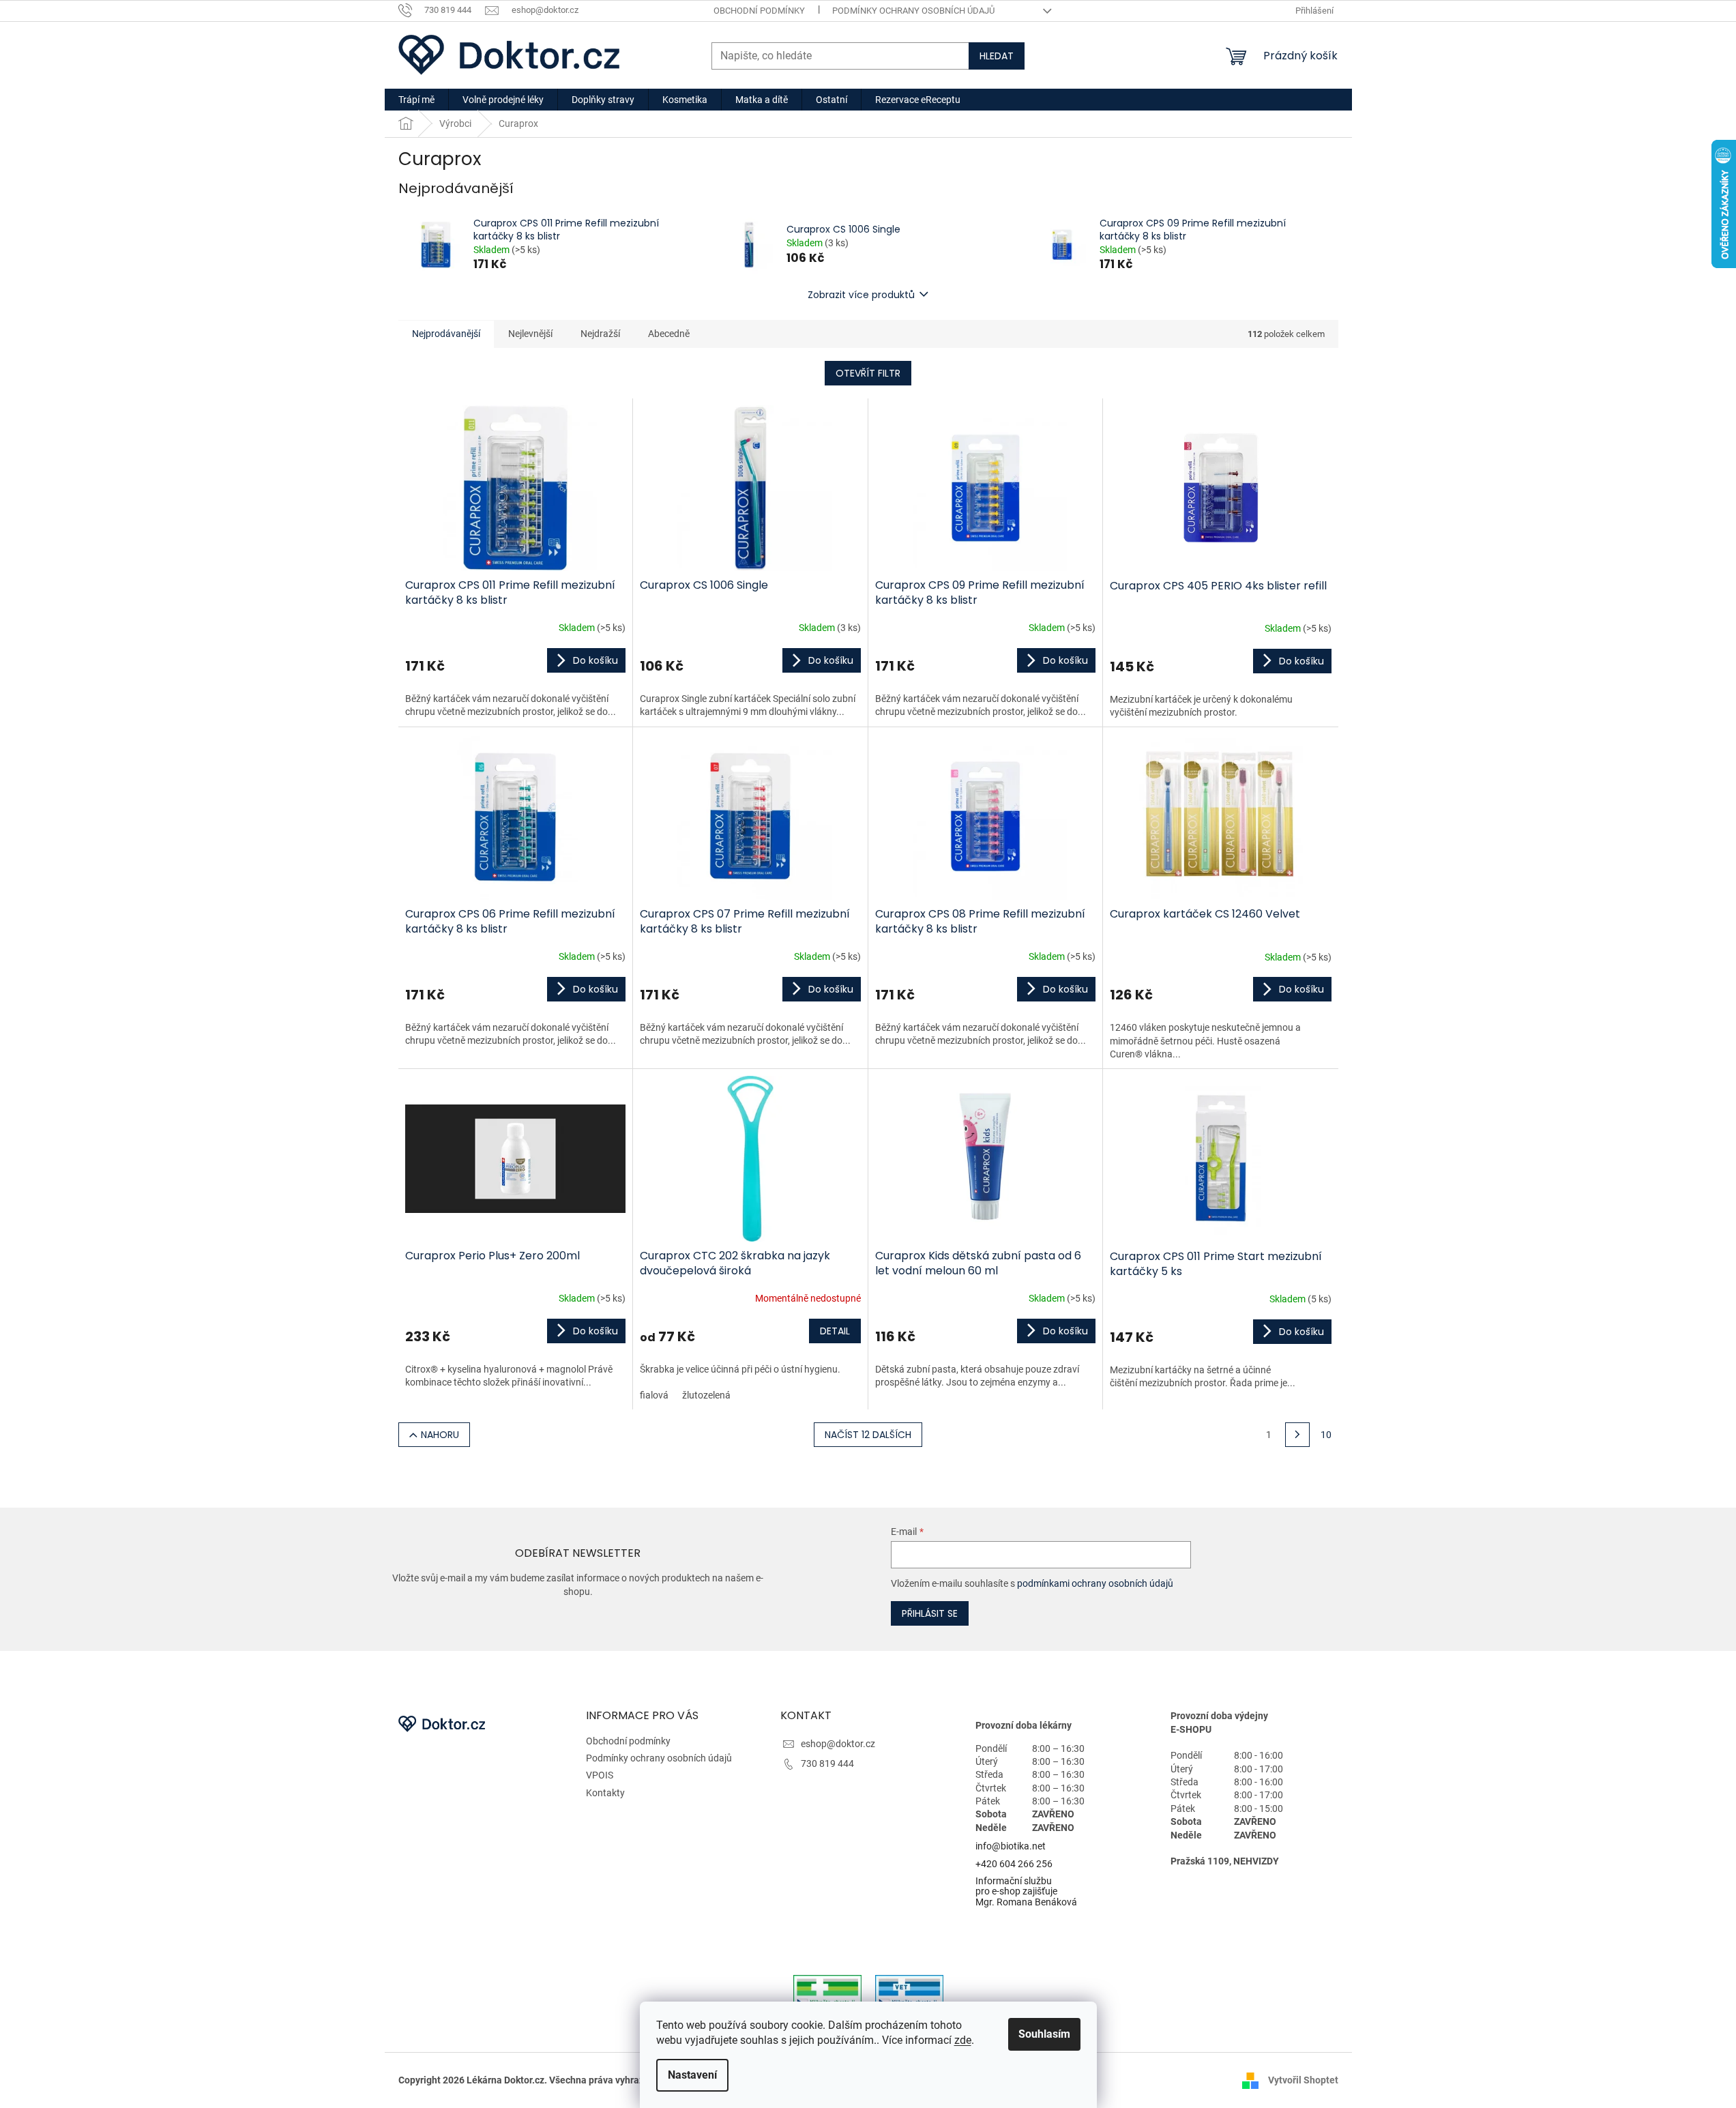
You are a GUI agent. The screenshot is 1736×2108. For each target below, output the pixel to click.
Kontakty (605, 1793)
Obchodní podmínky (759, 11)
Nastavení (692, 2075)
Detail (835, 1331)
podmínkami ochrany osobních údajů (1095, 1583)
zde (963, 2040)
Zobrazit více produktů (861, 295)
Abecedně (669, 334)
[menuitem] (416, 100)
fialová (654, 1395)
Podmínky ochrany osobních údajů (913, 11)
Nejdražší (600, 334)
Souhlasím (1044, 2034)
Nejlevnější (530, 334)
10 (1326, 1435)
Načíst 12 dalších (868, 1435)
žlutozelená (706, 1395)
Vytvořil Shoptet (1303, 2079)
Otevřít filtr (868, 373)
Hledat (997, 56)
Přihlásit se (930, 1613)
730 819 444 (827, 1763)
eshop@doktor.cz (838, 1744)
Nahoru (440, 1435)
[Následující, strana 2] (1297, 1435)
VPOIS (600, 1775)
